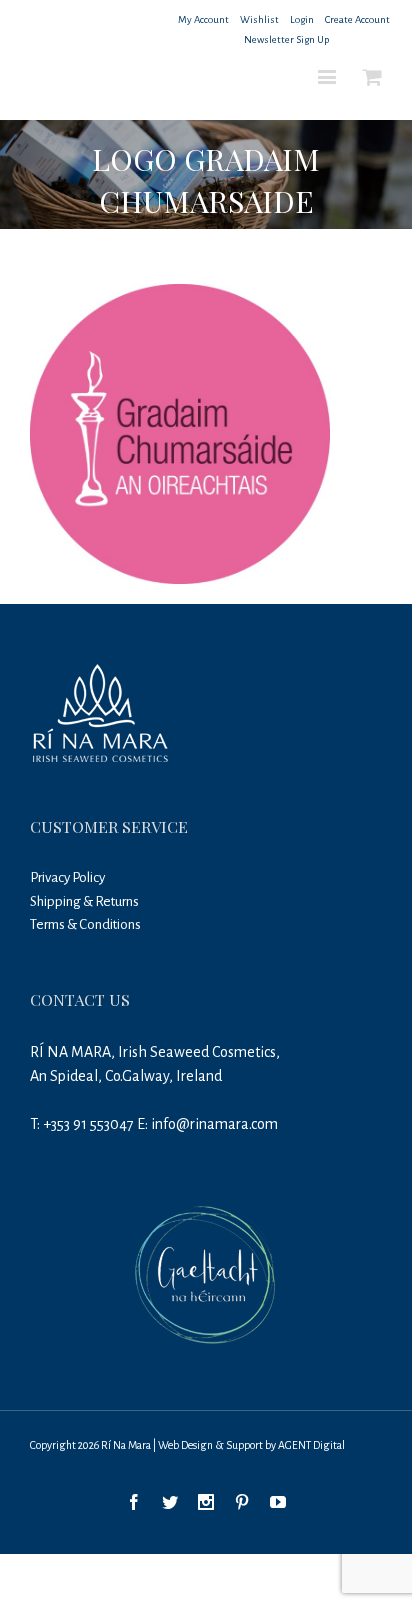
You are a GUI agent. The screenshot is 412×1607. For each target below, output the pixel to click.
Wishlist (259, 19)
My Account (203, 19)
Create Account (357, 19)
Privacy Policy (67, 877)
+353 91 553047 (88, 1124)
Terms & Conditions (85, 924)
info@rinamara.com (214, 1124)
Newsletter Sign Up (286, 39)
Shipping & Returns (84, 901)
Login (302, 19)
